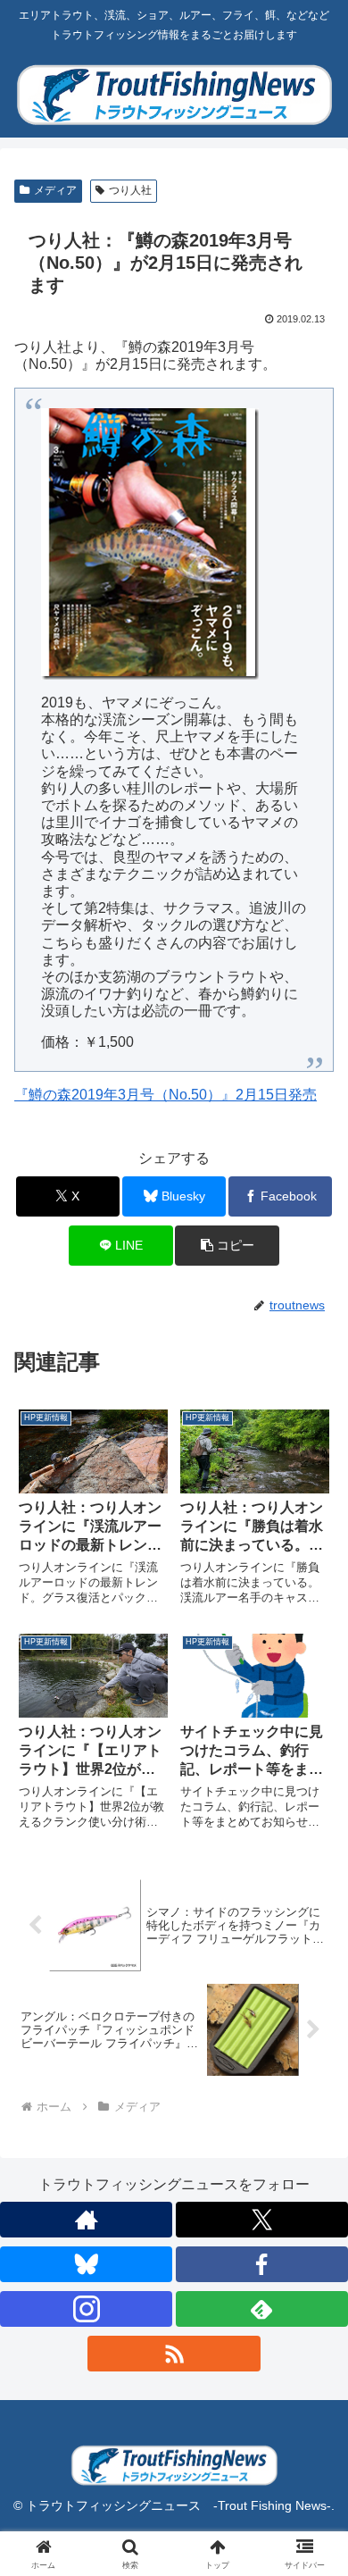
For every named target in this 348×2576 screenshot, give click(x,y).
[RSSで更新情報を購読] (174, 2354)
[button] (227, 1246)
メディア (55, 190)
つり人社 (130, 190)
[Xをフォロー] (262, 2220)
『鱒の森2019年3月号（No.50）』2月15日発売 (166, 1095)
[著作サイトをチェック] (86, 2220)
